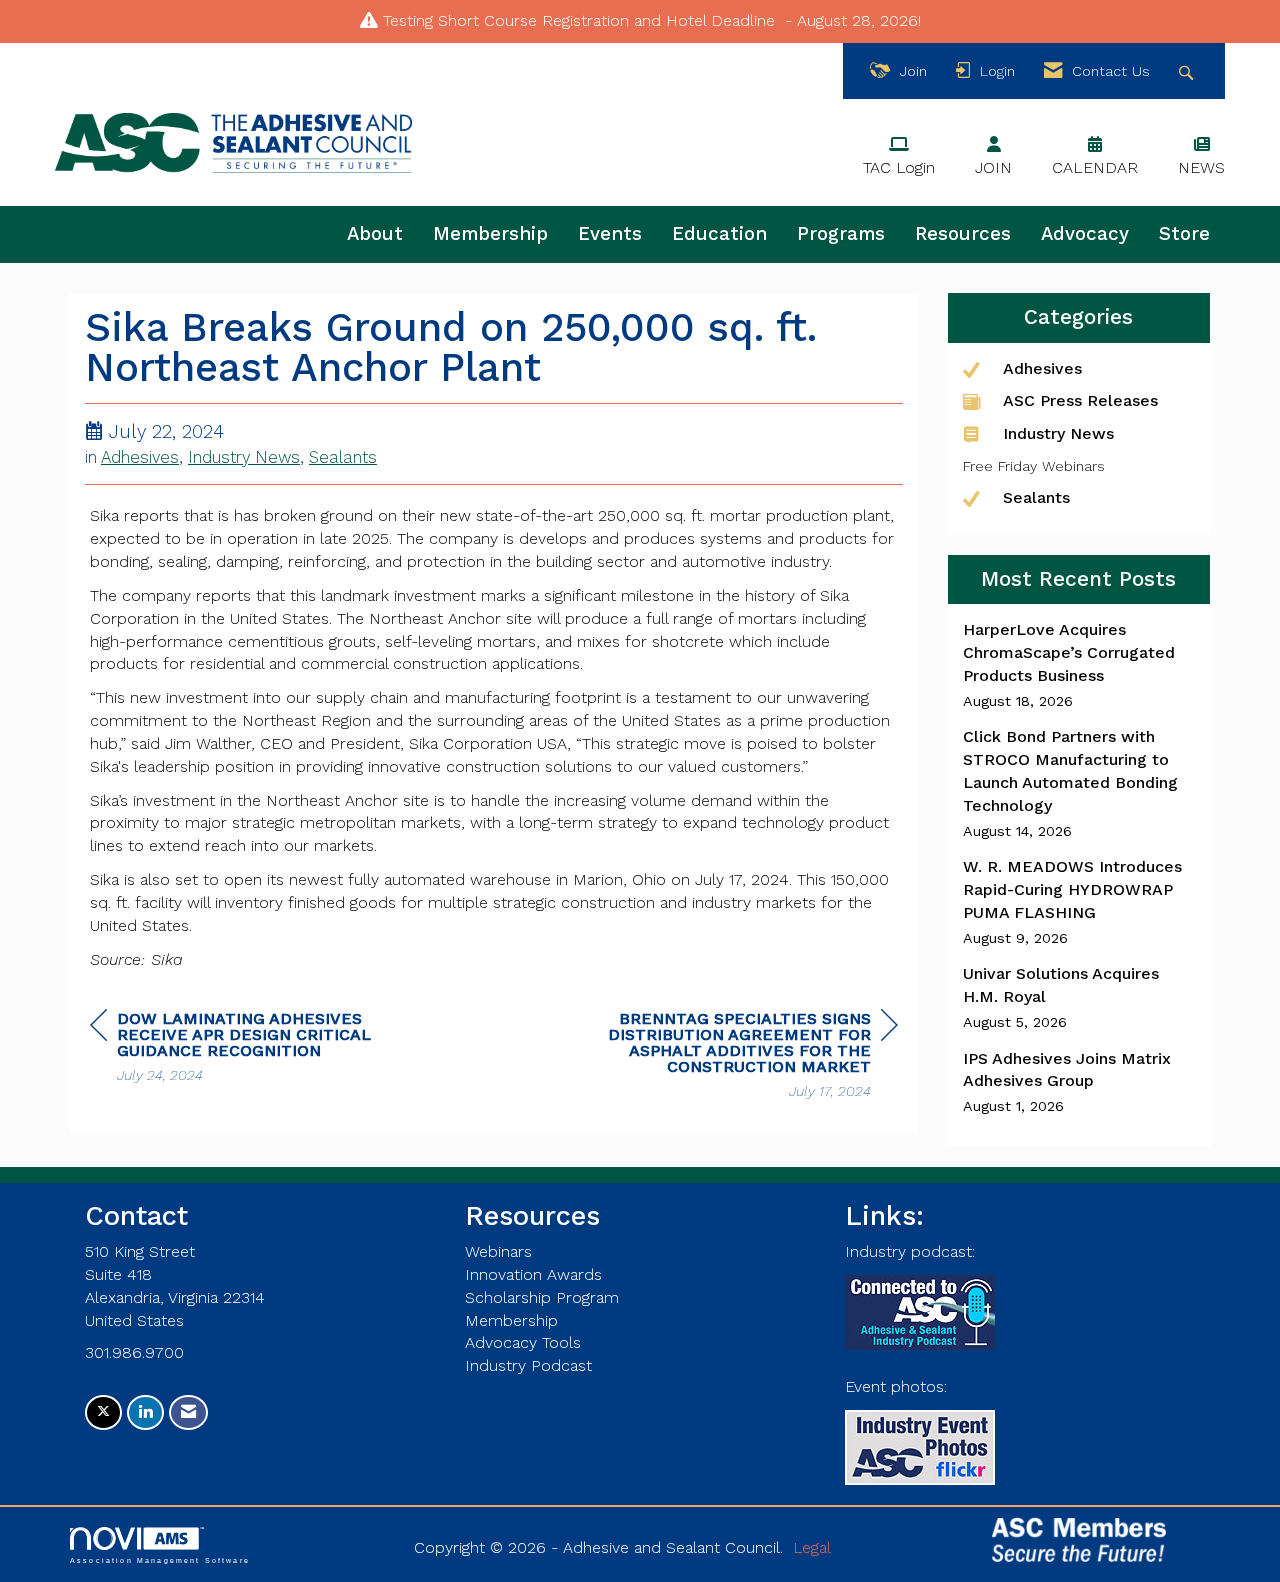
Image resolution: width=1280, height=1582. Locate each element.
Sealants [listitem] (1036, 497)
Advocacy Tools (523, 1342)
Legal (812, 1547)
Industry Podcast (528, 1365)
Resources (963, 234)
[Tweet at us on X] (103, 1412)
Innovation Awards (533, 1274)
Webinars (498, 1251)
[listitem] (1079, 665)
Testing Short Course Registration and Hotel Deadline (579, 20)
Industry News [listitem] (1058, 433)
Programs (841, 234)
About (375, 234)
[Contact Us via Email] (188, 1412)
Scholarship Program (542, 1297)
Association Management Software (160, 1560)
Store (1184, 234)
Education (719, 234)
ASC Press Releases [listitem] (1080, 400)
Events (610, 234)
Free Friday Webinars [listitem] (1034, 466)
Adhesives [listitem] (1042, 368)
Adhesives (140, 457)
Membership (490, 234)
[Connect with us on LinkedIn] (145, 1412)
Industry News (244, 457)
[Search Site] (1188, 71)
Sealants (343, 457)
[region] (748, 1057)
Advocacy (1085, 234)
